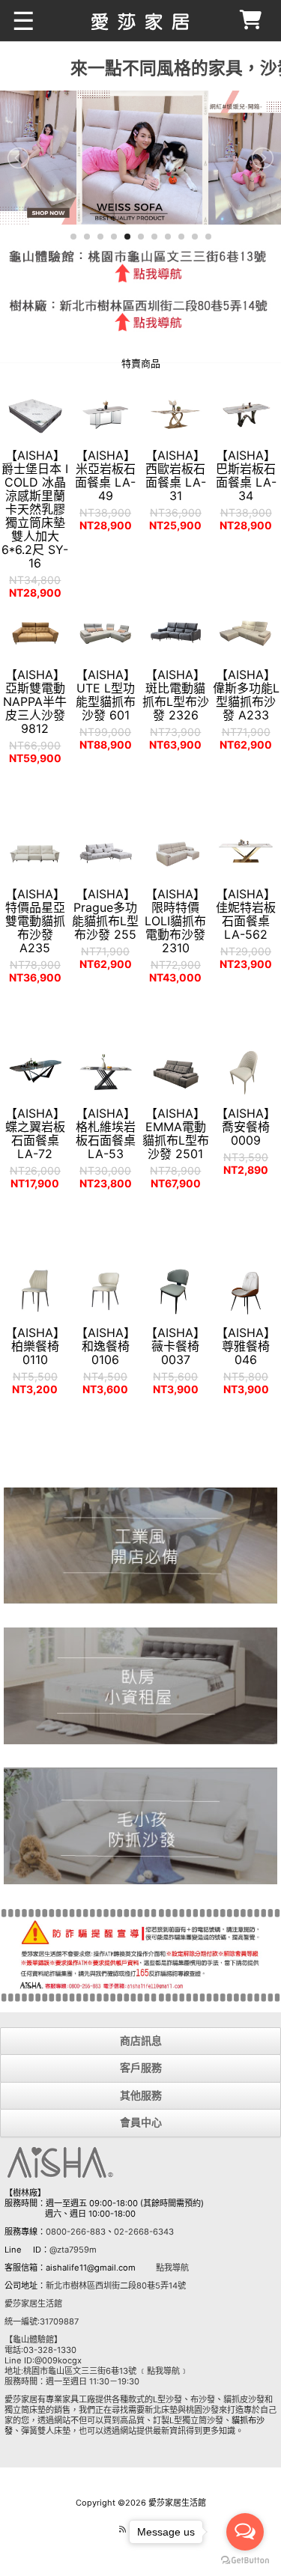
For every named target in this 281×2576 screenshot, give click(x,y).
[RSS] (123, 2529)
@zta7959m (73, 2250)
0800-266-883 (76, 2232)
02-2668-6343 (144, 2232)
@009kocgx (58, 2360)
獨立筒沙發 (203, 2420)
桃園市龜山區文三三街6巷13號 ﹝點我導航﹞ (106, 2371)
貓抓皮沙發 (244, 2399)
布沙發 (203, 2399)
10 (195, 237)
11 (208, 237)
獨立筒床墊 (25, 2410)
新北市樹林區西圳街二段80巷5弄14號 (116, 2286)
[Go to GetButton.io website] (245, 2561)
